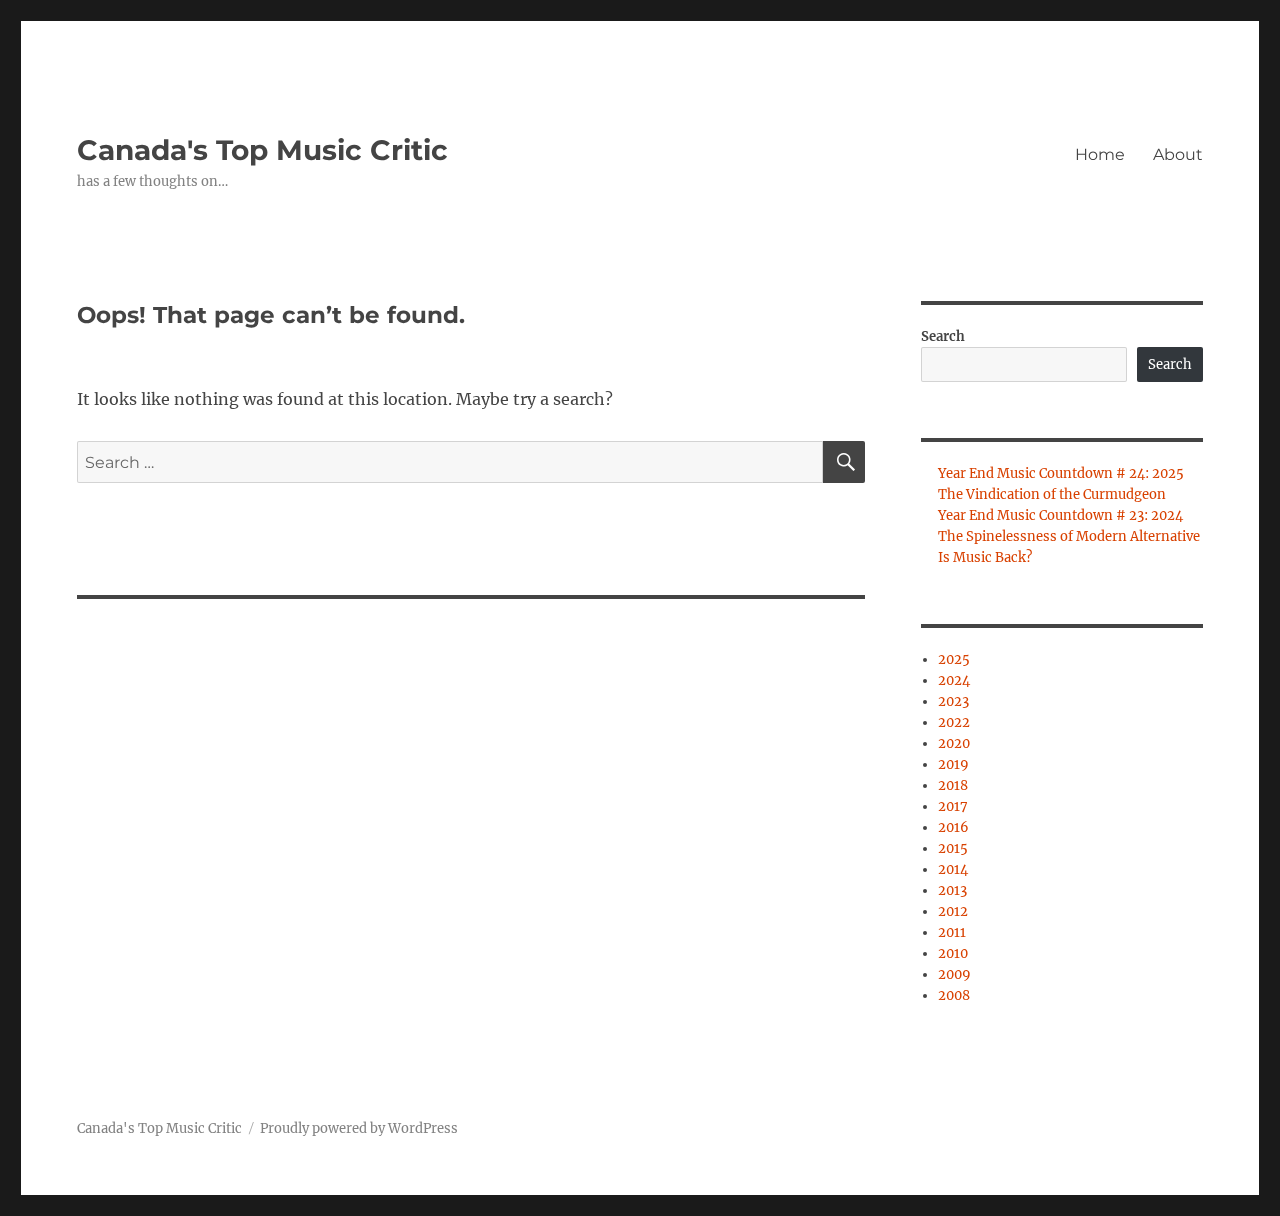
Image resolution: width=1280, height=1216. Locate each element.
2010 (953, 953)
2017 (953, 806)
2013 (952, 890)
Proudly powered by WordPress (359, 1128)
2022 (954, 722)
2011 (952, 932)
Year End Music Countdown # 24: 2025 (1061, 473)
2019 (953, 764)
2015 (953, 848)
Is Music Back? (985, 557)
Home (1100, 154)
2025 (954, 659)
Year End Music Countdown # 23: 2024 (1060, 515)
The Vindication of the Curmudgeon (1052, 494)
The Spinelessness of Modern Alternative (1069, 536)
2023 (953, 701)
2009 (954, 974)
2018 (953, 785)
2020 (954, 743)
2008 (954, 995)
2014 (953, 869)
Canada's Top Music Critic (262, 150)
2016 (953, 827)
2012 (953, 911)
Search (943, 336)
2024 (954, 680)
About (1178, 154)
